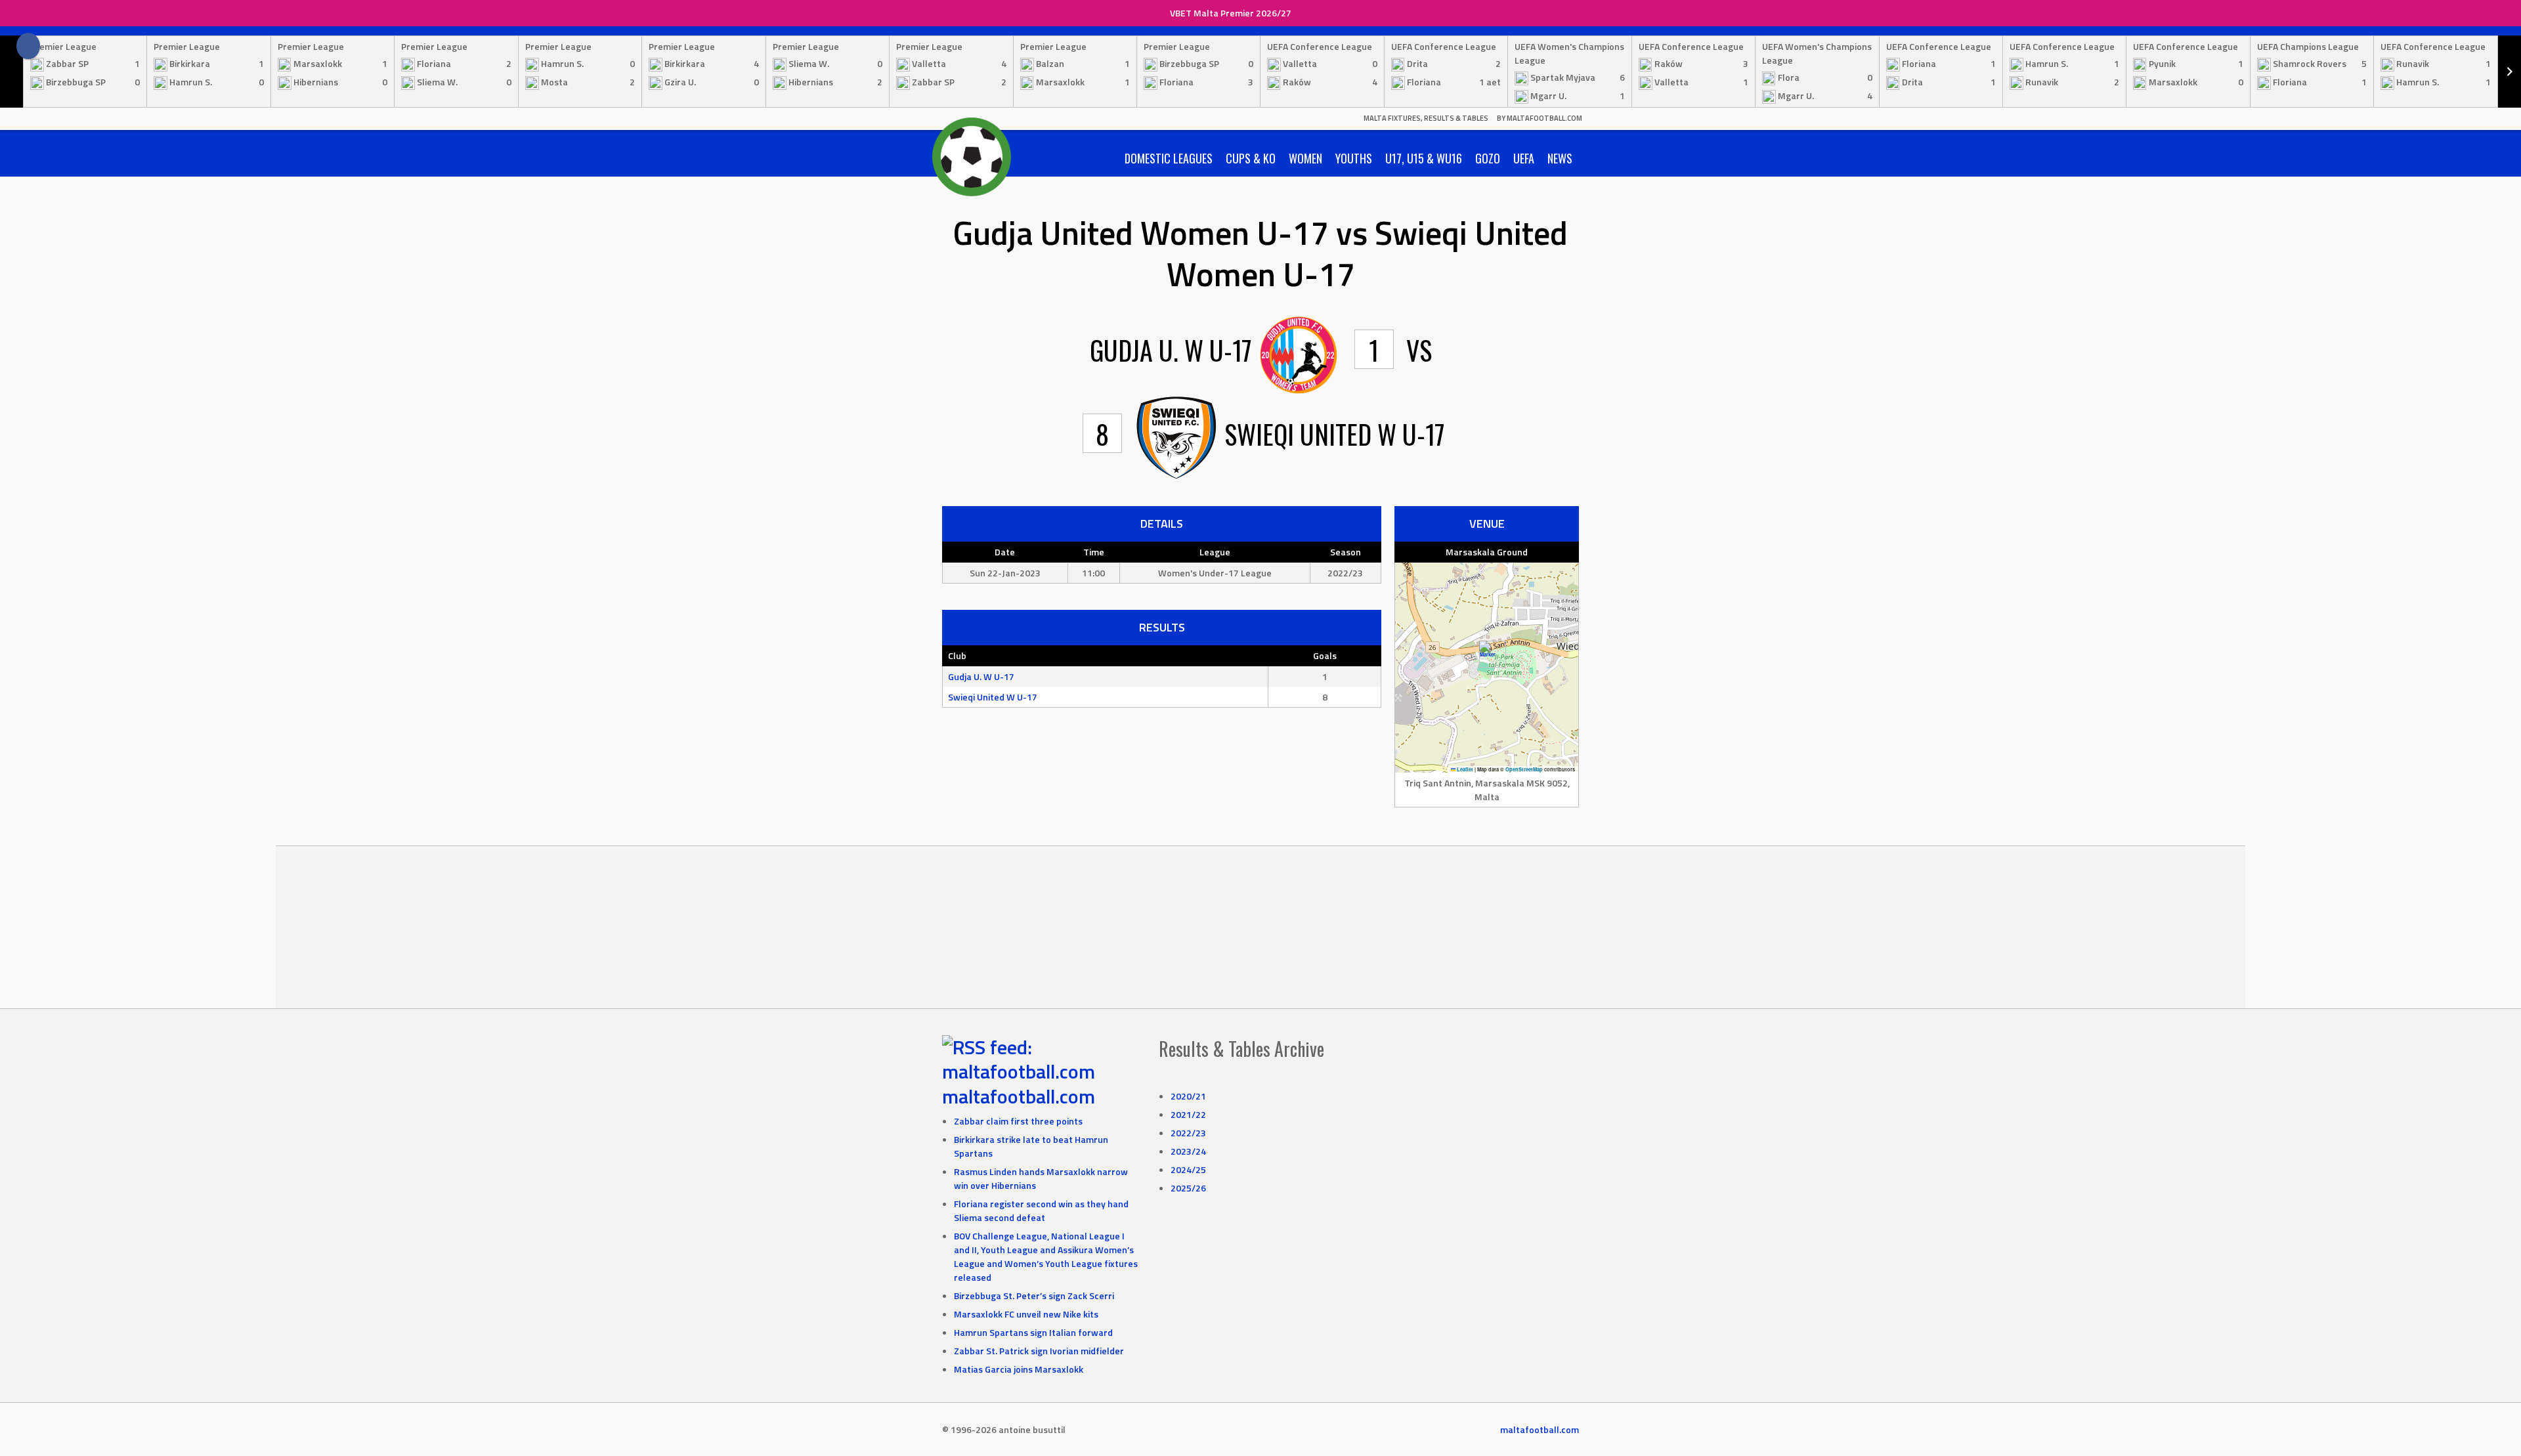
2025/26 (1188, 1188)
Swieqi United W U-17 (993, 697)
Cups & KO (1251, 158)
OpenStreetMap (1524, 769)
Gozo (1488, 158)
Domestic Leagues (1169, 158)
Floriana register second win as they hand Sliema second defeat (1041, 1210)
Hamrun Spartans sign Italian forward (1033, 1332)
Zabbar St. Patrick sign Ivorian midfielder (1039, 1351)
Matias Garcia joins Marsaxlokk (1019, 1369)
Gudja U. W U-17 (981, 676)
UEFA (1524, 158)
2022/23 (1188, 1133)
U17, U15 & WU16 (1424, 158)
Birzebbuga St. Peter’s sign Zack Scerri (1034, 1295)
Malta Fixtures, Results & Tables (1426, 118)
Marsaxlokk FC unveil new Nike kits (1026, 1314)
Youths (1354, 158)
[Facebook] (28, 46)
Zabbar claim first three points (1018, 1121)
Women (1305, 158)
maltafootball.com (1019, 1096)
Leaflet (1464, 769)
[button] (1487, 654)
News (1560, 158)
